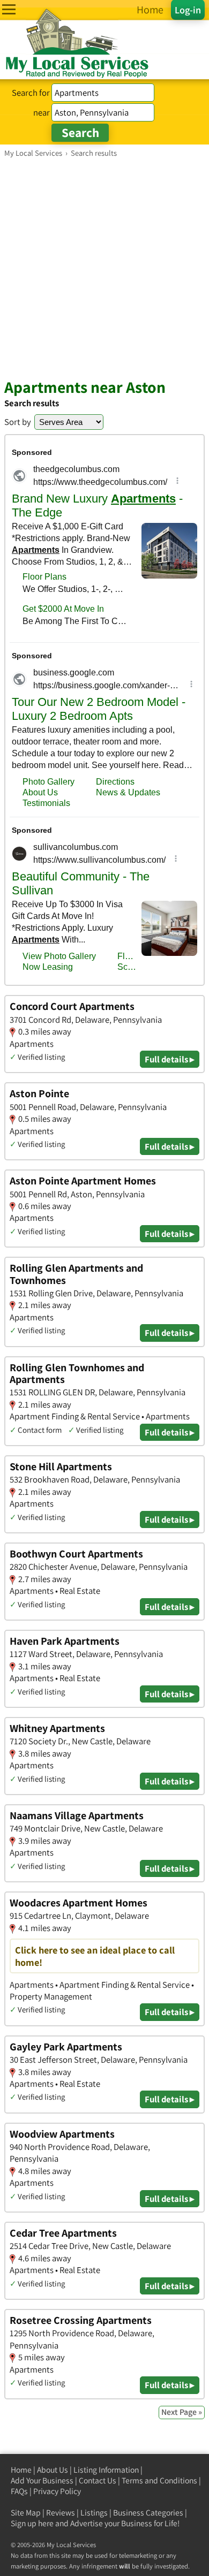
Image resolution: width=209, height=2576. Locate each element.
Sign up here (32, 2523)
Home (21, 2470)
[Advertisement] (104, 268)
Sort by (18, 422)
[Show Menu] (9, 9)
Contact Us (98, 2480)
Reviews (61, 2513)
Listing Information (106, 2470)
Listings (94, 2513)
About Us (53, 2470)
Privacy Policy (57, 2491)
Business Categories (148, 2513)
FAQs (19, 2491)
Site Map (26, 2513)
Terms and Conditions (159, 2480)
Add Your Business (42, 2480)
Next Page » (182, 2412)
